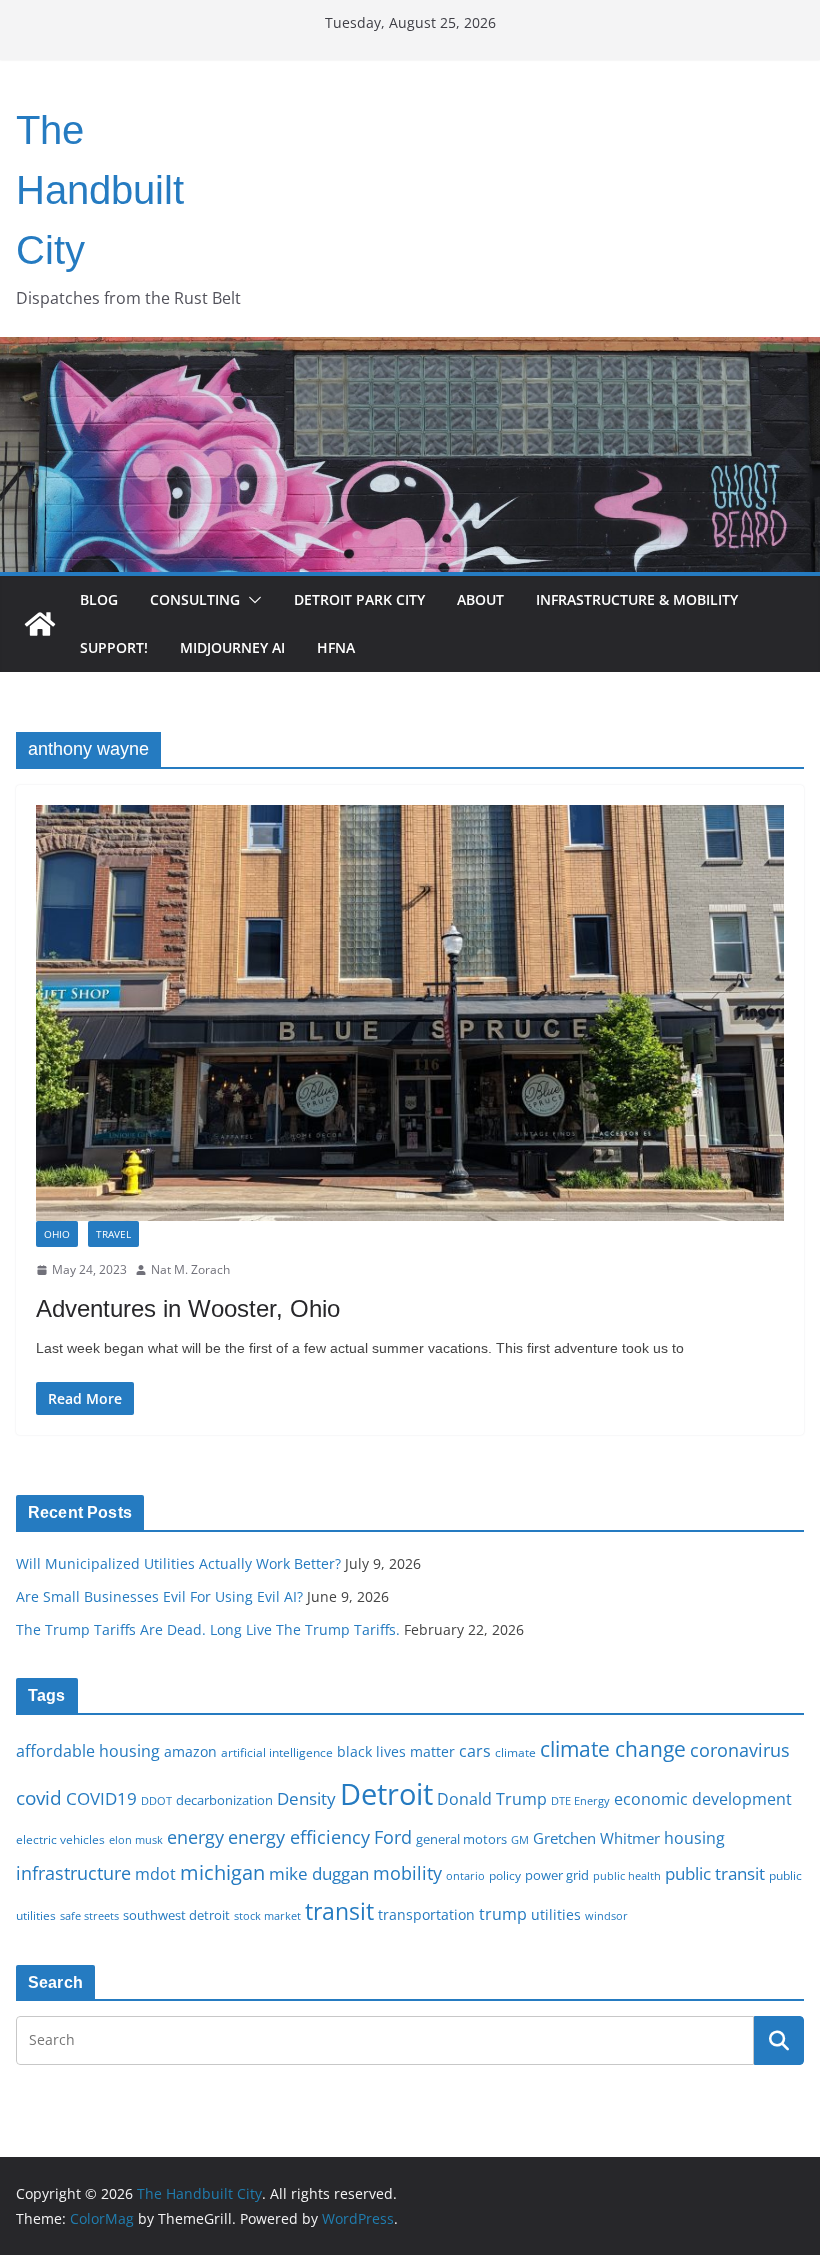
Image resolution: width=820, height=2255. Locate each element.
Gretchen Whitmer (596, 1838)
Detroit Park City (359, 599)
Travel (113, 1234)
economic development (703, 1799)
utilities (556, 1914)
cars (475, 1751)
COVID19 (101, 1798)
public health (627, 1875)
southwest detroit (176, 1915)
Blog (99, 599)
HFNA (336, 647)
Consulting (195, 599)
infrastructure (73, 1873)
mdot (155, 1874)
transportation (426, 1914)
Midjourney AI (232, 647)
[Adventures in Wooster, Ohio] (410, 1013)
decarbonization (224, 1800)
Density (306, 1798)
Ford (393, 1836)
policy (505, 1875)
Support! (114, 647)
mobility (407, 1873)
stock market (267, 1915)
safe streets (89, 1915)
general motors (461, 1839)
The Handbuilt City (100, 190)
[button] (251, 600)
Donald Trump (492, 1799)
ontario (465, 1876)
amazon (190, 1751)
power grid (557, 1875)
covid (39, 1798)
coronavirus (740, 1750)
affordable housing (88, 1751)
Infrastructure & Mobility (637, 599)
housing (694, 1838)
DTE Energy (580, 1801)
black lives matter (396, 1751)
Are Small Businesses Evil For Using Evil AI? (159, 1596)
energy (195, 1837)
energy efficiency (299, 1837)
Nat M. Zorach (190, 1269)
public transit (715, 1873)
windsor (606, 1915)
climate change (613, 1748)
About (480, 599)
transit (339, 1911)
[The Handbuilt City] (410, 351)
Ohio (57, 1234)
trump (503, 1914)
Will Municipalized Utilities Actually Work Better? (178, 1563)
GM (520, 1840)
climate (515, 1752)
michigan (222, 1872)
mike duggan (319, 1873)
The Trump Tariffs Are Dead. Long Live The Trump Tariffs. (208, 1629)
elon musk (136, 1839)
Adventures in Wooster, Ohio (188, 1308)
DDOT (156, 1800)
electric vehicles (60, 1839)
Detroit (386, 1794)
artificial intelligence (277, 1752)
